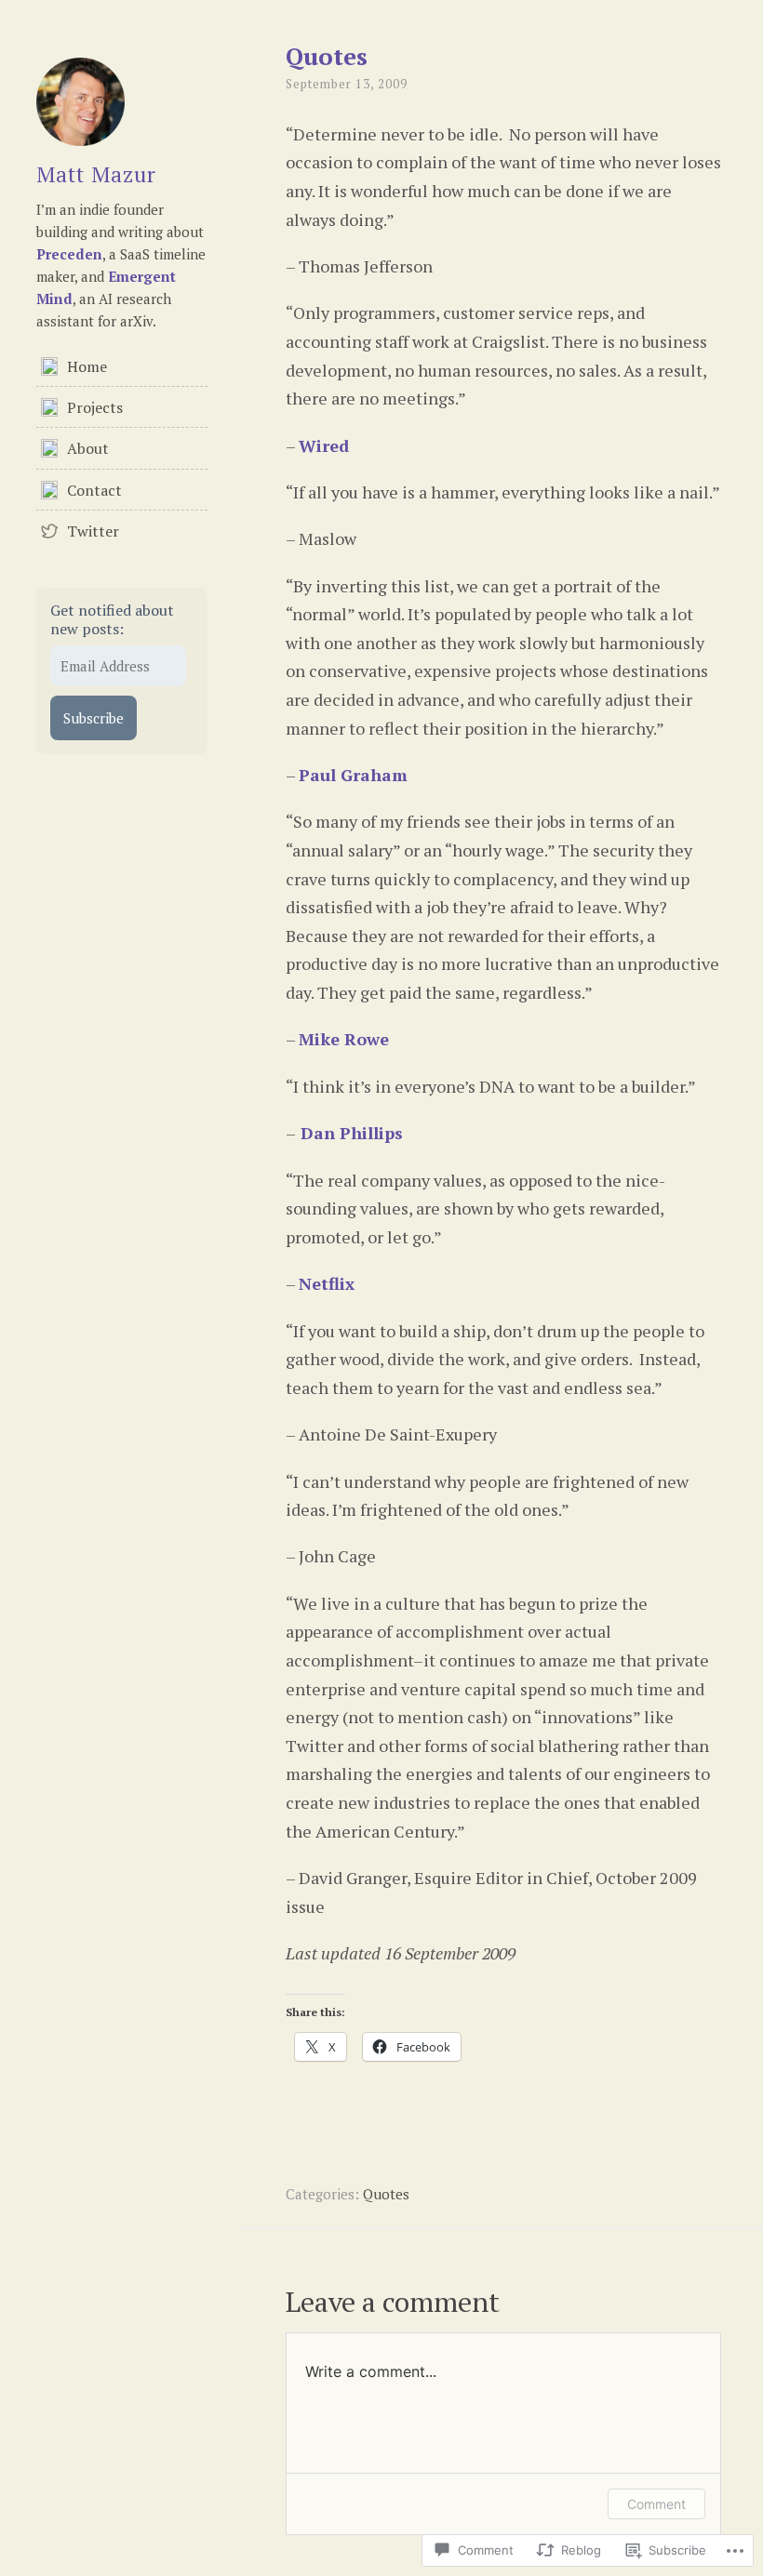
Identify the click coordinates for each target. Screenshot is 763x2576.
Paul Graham (353, 775)
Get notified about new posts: (112, 619)
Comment (656, 2504)
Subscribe (94, 718)
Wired (324, 445)
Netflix (327, 1283)
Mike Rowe (344, 1039)
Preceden (69, 254)
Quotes (386, 2194)
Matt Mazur (96, 174)
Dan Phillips (349, 1133)
